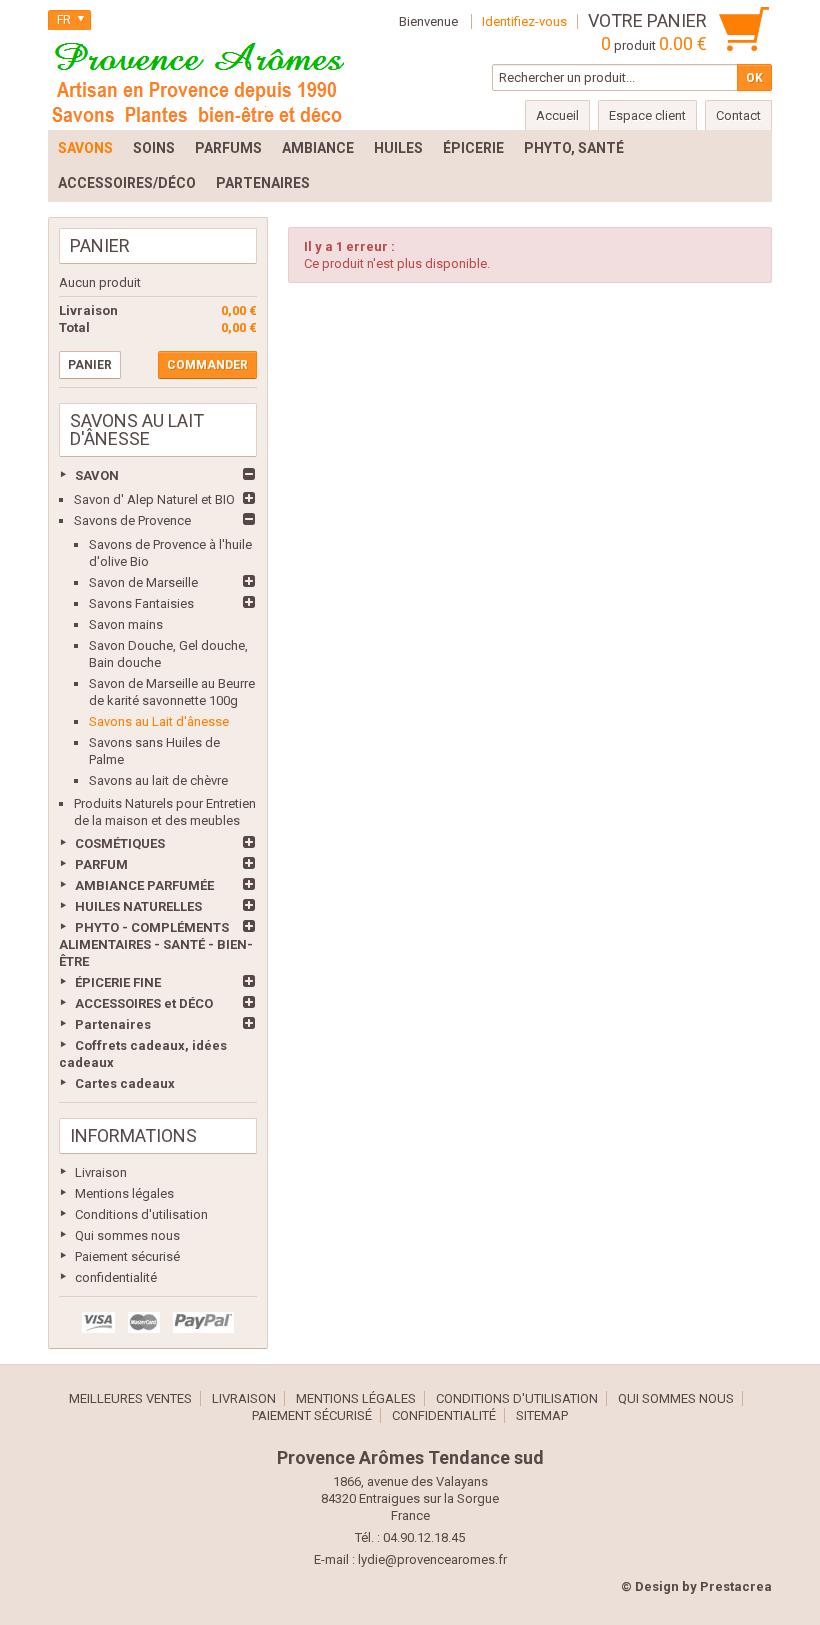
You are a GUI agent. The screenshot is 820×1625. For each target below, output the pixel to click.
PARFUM (101, 864)
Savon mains (126, 624)
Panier (100, 245)
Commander (207, 365)
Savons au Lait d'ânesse (159, 721)
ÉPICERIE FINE (118, 982)
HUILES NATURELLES (138, 906)
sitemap (542, 1415)
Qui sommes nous (127, 1235)
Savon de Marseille (143, 582)
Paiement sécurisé (127, 1256)
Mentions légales (124, 1193)
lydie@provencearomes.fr (432, 1559)
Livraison (101, 1172)
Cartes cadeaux (125, 1083)
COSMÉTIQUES (120, 843)
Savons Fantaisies (141, 603)
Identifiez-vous (524, 21)
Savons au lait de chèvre (158, 780)
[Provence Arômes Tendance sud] (198, 80)
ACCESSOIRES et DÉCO (144, 1003)
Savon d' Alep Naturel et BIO (154, 499)
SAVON (97, 475)
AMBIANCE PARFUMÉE (144, 885)
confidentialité (116, 1277)
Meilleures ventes (130, 1398)
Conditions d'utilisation (141, 1214)
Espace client (647, 115)
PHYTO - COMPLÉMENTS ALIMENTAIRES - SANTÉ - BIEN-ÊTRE (156, 944)
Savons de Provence (132, 520)
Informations (133, 1135)
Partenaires (113, 1024)
